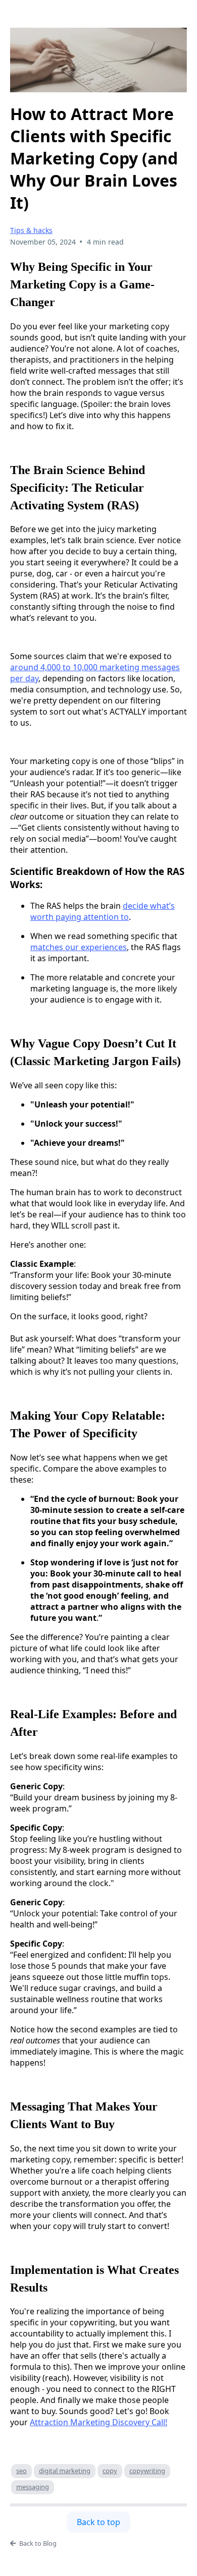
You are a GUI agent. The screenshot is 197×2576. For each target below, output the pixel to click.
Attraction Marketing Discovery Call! (98, 2422)
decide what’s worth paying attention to (103, 911)
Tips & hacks (31, 230)
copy (110, 2471)
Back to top (98, 2522)
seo (21, 2471)
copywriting (147, 2471)
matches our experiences (79, 947)
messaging (33, 2487)
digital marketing (65, 2471)
